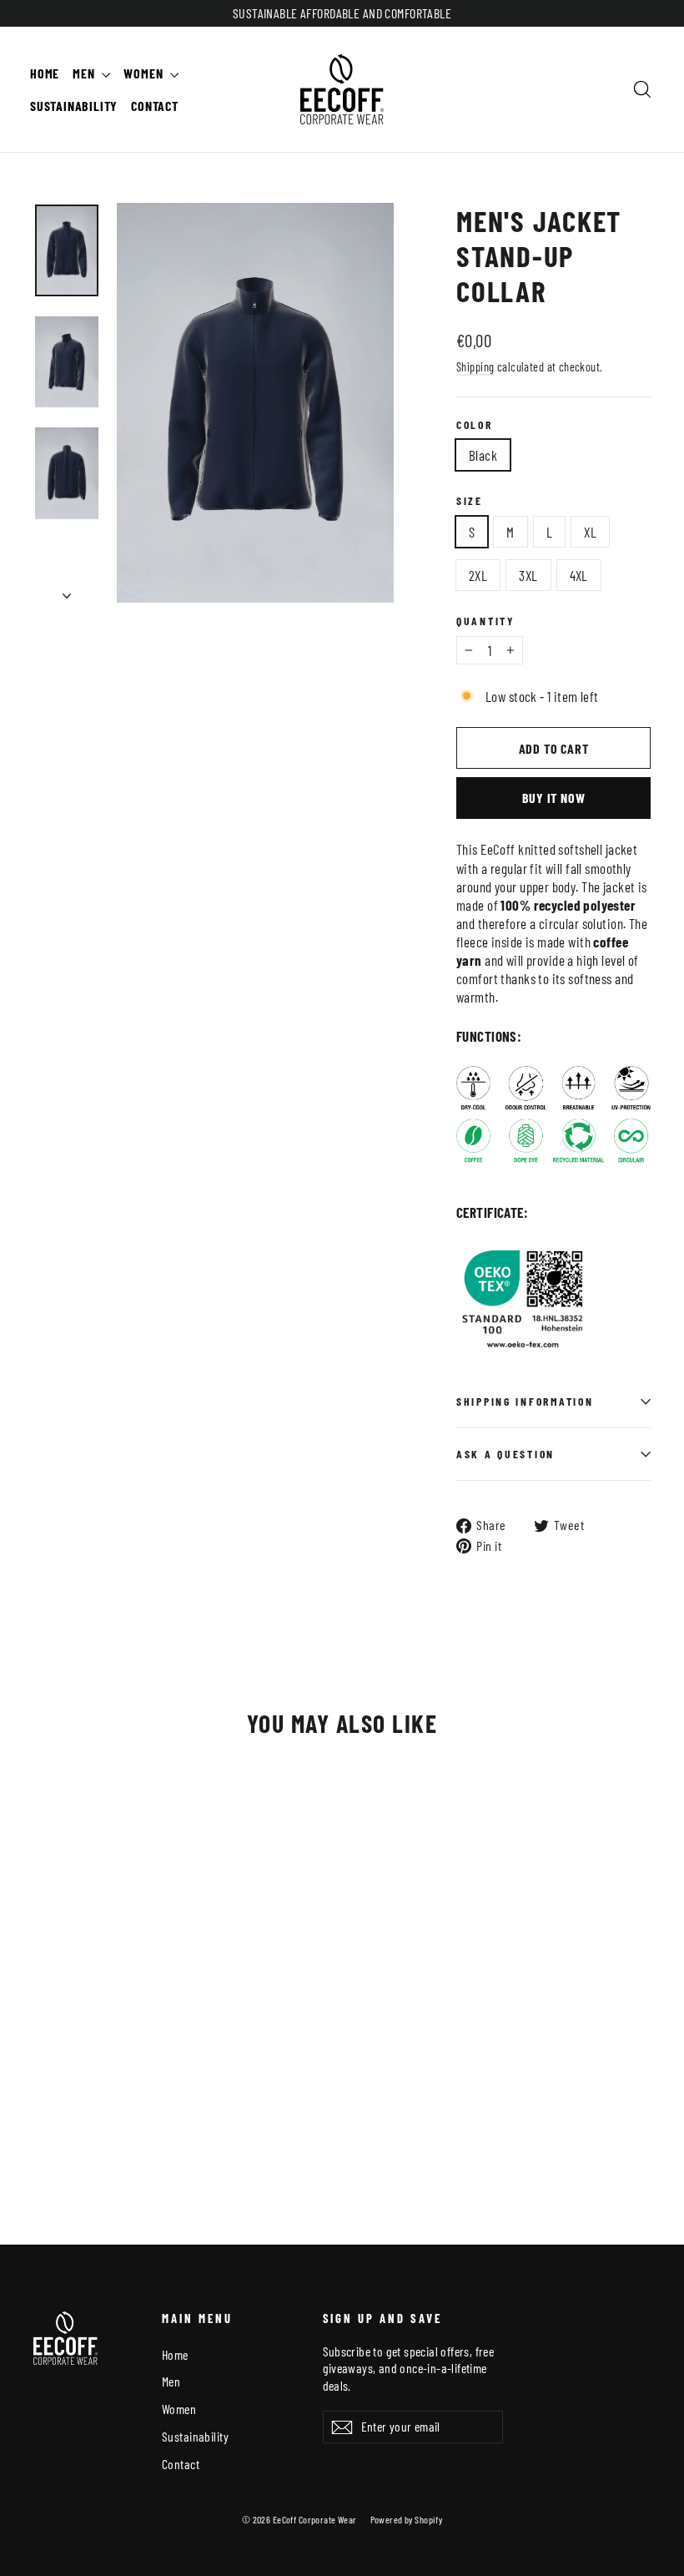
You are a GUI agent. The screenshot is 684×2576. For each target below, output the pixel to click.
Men (85, 73)
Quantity (485, 621)
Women (145, 73)
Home (45, 73)
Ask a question (505, 1454)
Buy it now (554, 798)
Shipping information (525, 1401)
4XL (579, 575)
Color (475, 425)
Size (470, 501)
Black (483, 455)
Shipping (475, 367)
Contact (155, 106)
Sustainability (74, 106)
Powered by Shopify (407, 2519)
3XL (528, 575)
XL (590, 532)
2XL (478, 575)
